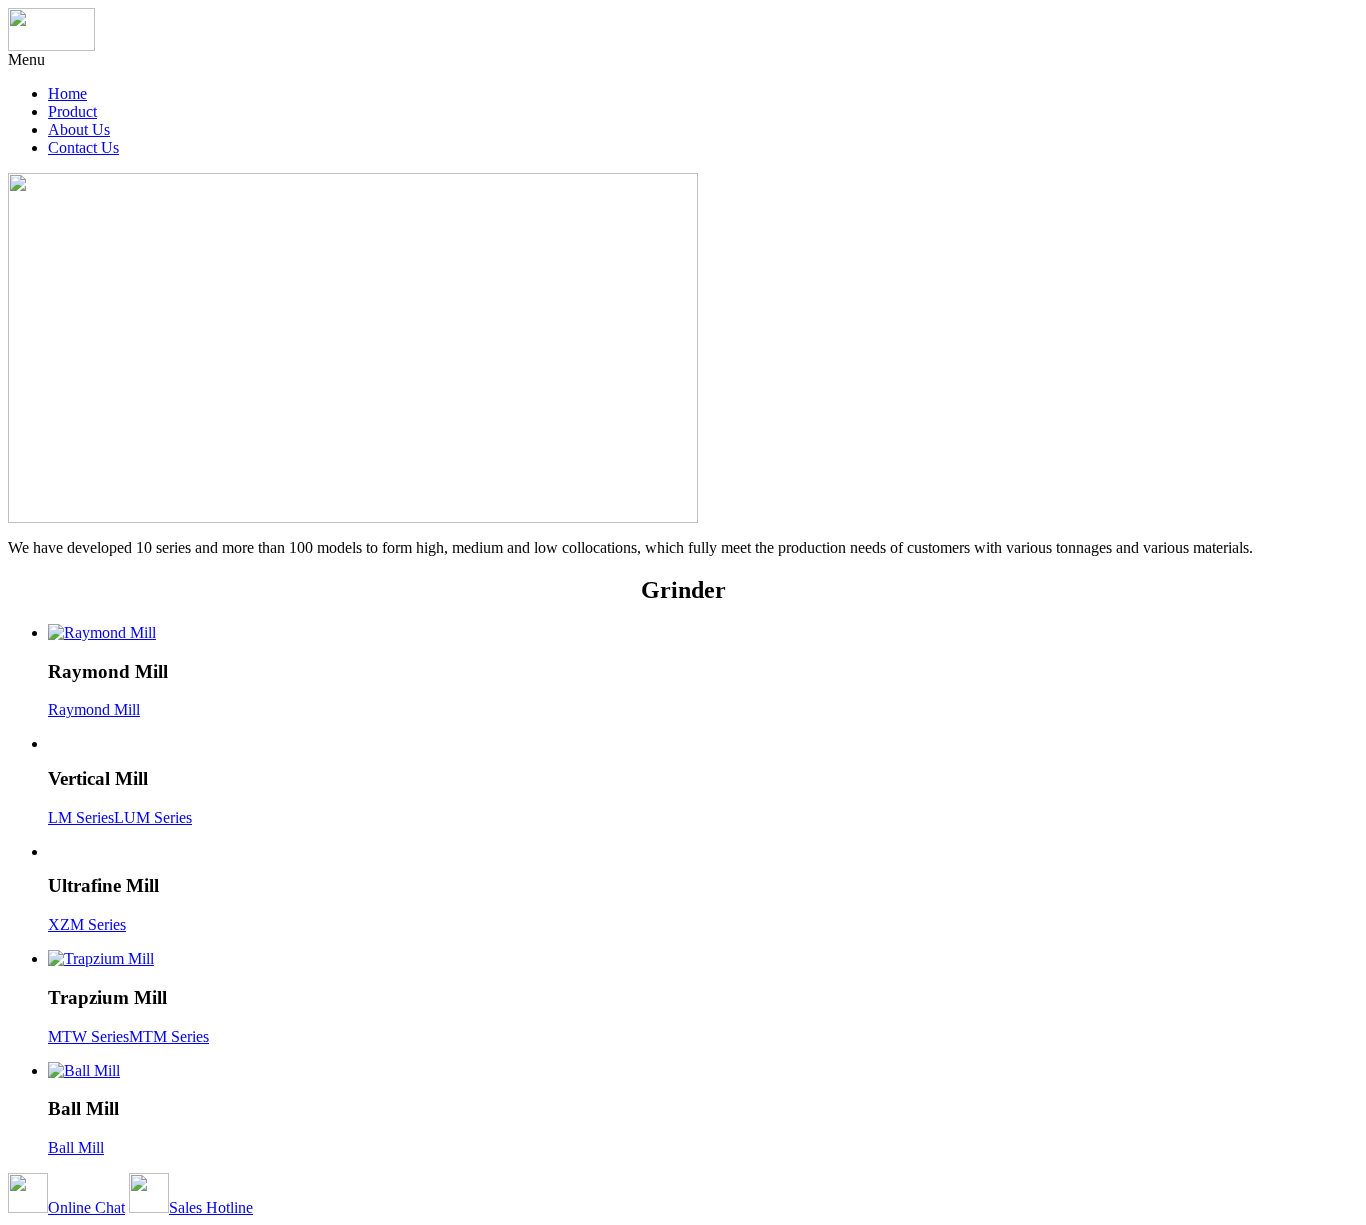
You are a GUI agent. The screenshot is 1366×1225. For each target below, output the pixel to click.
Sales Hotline (211, 1207)
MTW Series (88, 1036)
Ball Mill (76, 1147)
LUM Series (153, 817)
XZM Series (87, 924)
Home (67, 93)
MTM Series (169, 1036)
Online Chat (86, 1207)
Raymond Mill (94, 709)
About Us (79, 129)
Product (72, 111)
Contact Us (83, 147)
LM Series (81, 817)
